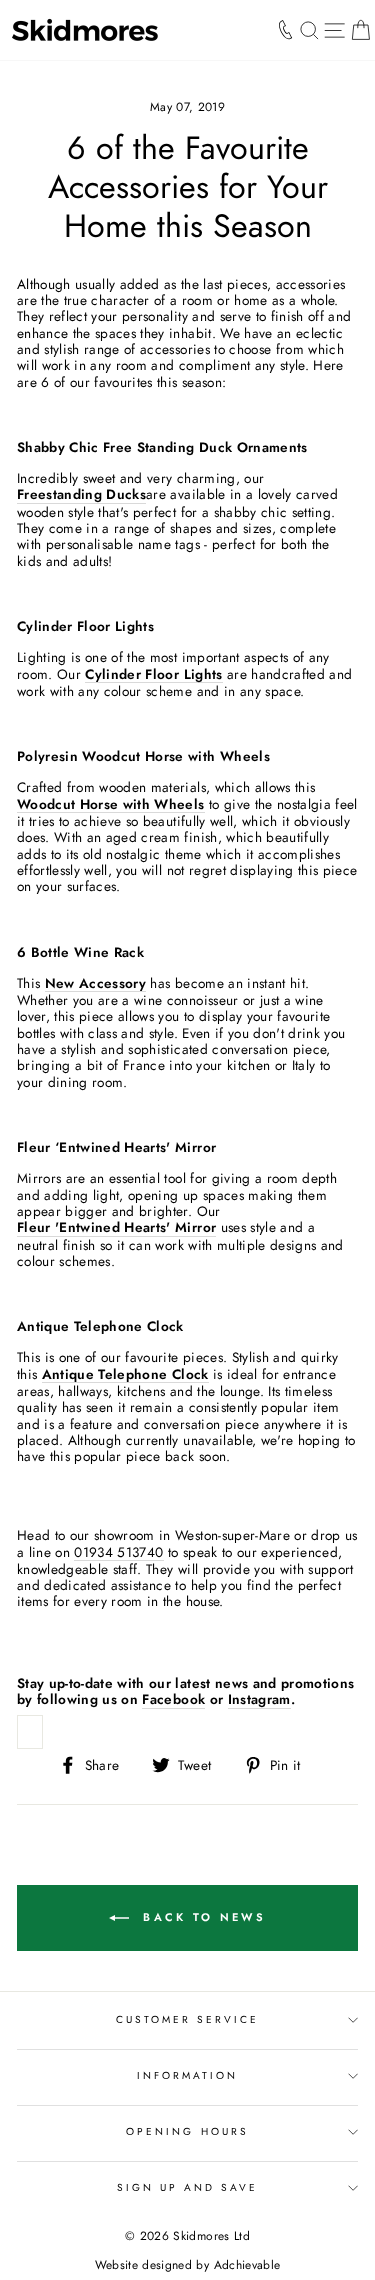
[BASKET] (360, 30)
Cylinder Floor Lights (153, 674)
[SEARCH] (309, 30)
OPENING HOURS (187, 2131)
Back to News (201, 1916)
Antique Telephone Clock (125, 1374)
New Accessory (95, 983)
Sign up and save (188, 2187)
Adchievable (247, 2265)
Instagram (259, 1699)
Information (188, 2075)
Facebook (173, 1699)
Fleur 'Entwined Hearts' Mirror (116, 1227)
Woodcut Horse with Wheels (111, 804)
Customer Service (188, 2019)
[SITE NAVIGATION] (334, 30)
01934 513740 (118, 1552)
